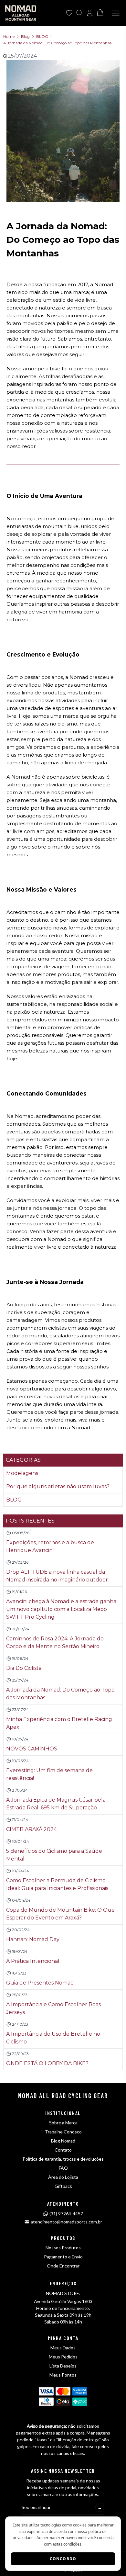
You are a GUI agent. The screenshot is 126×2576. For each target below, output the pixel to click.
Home (9, 36)
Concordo (63, 2559)
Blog (25, 36)
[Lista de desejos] (69, 13)
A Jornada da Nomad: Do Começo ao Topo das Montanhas (57, 43)
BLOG (42, 36)
